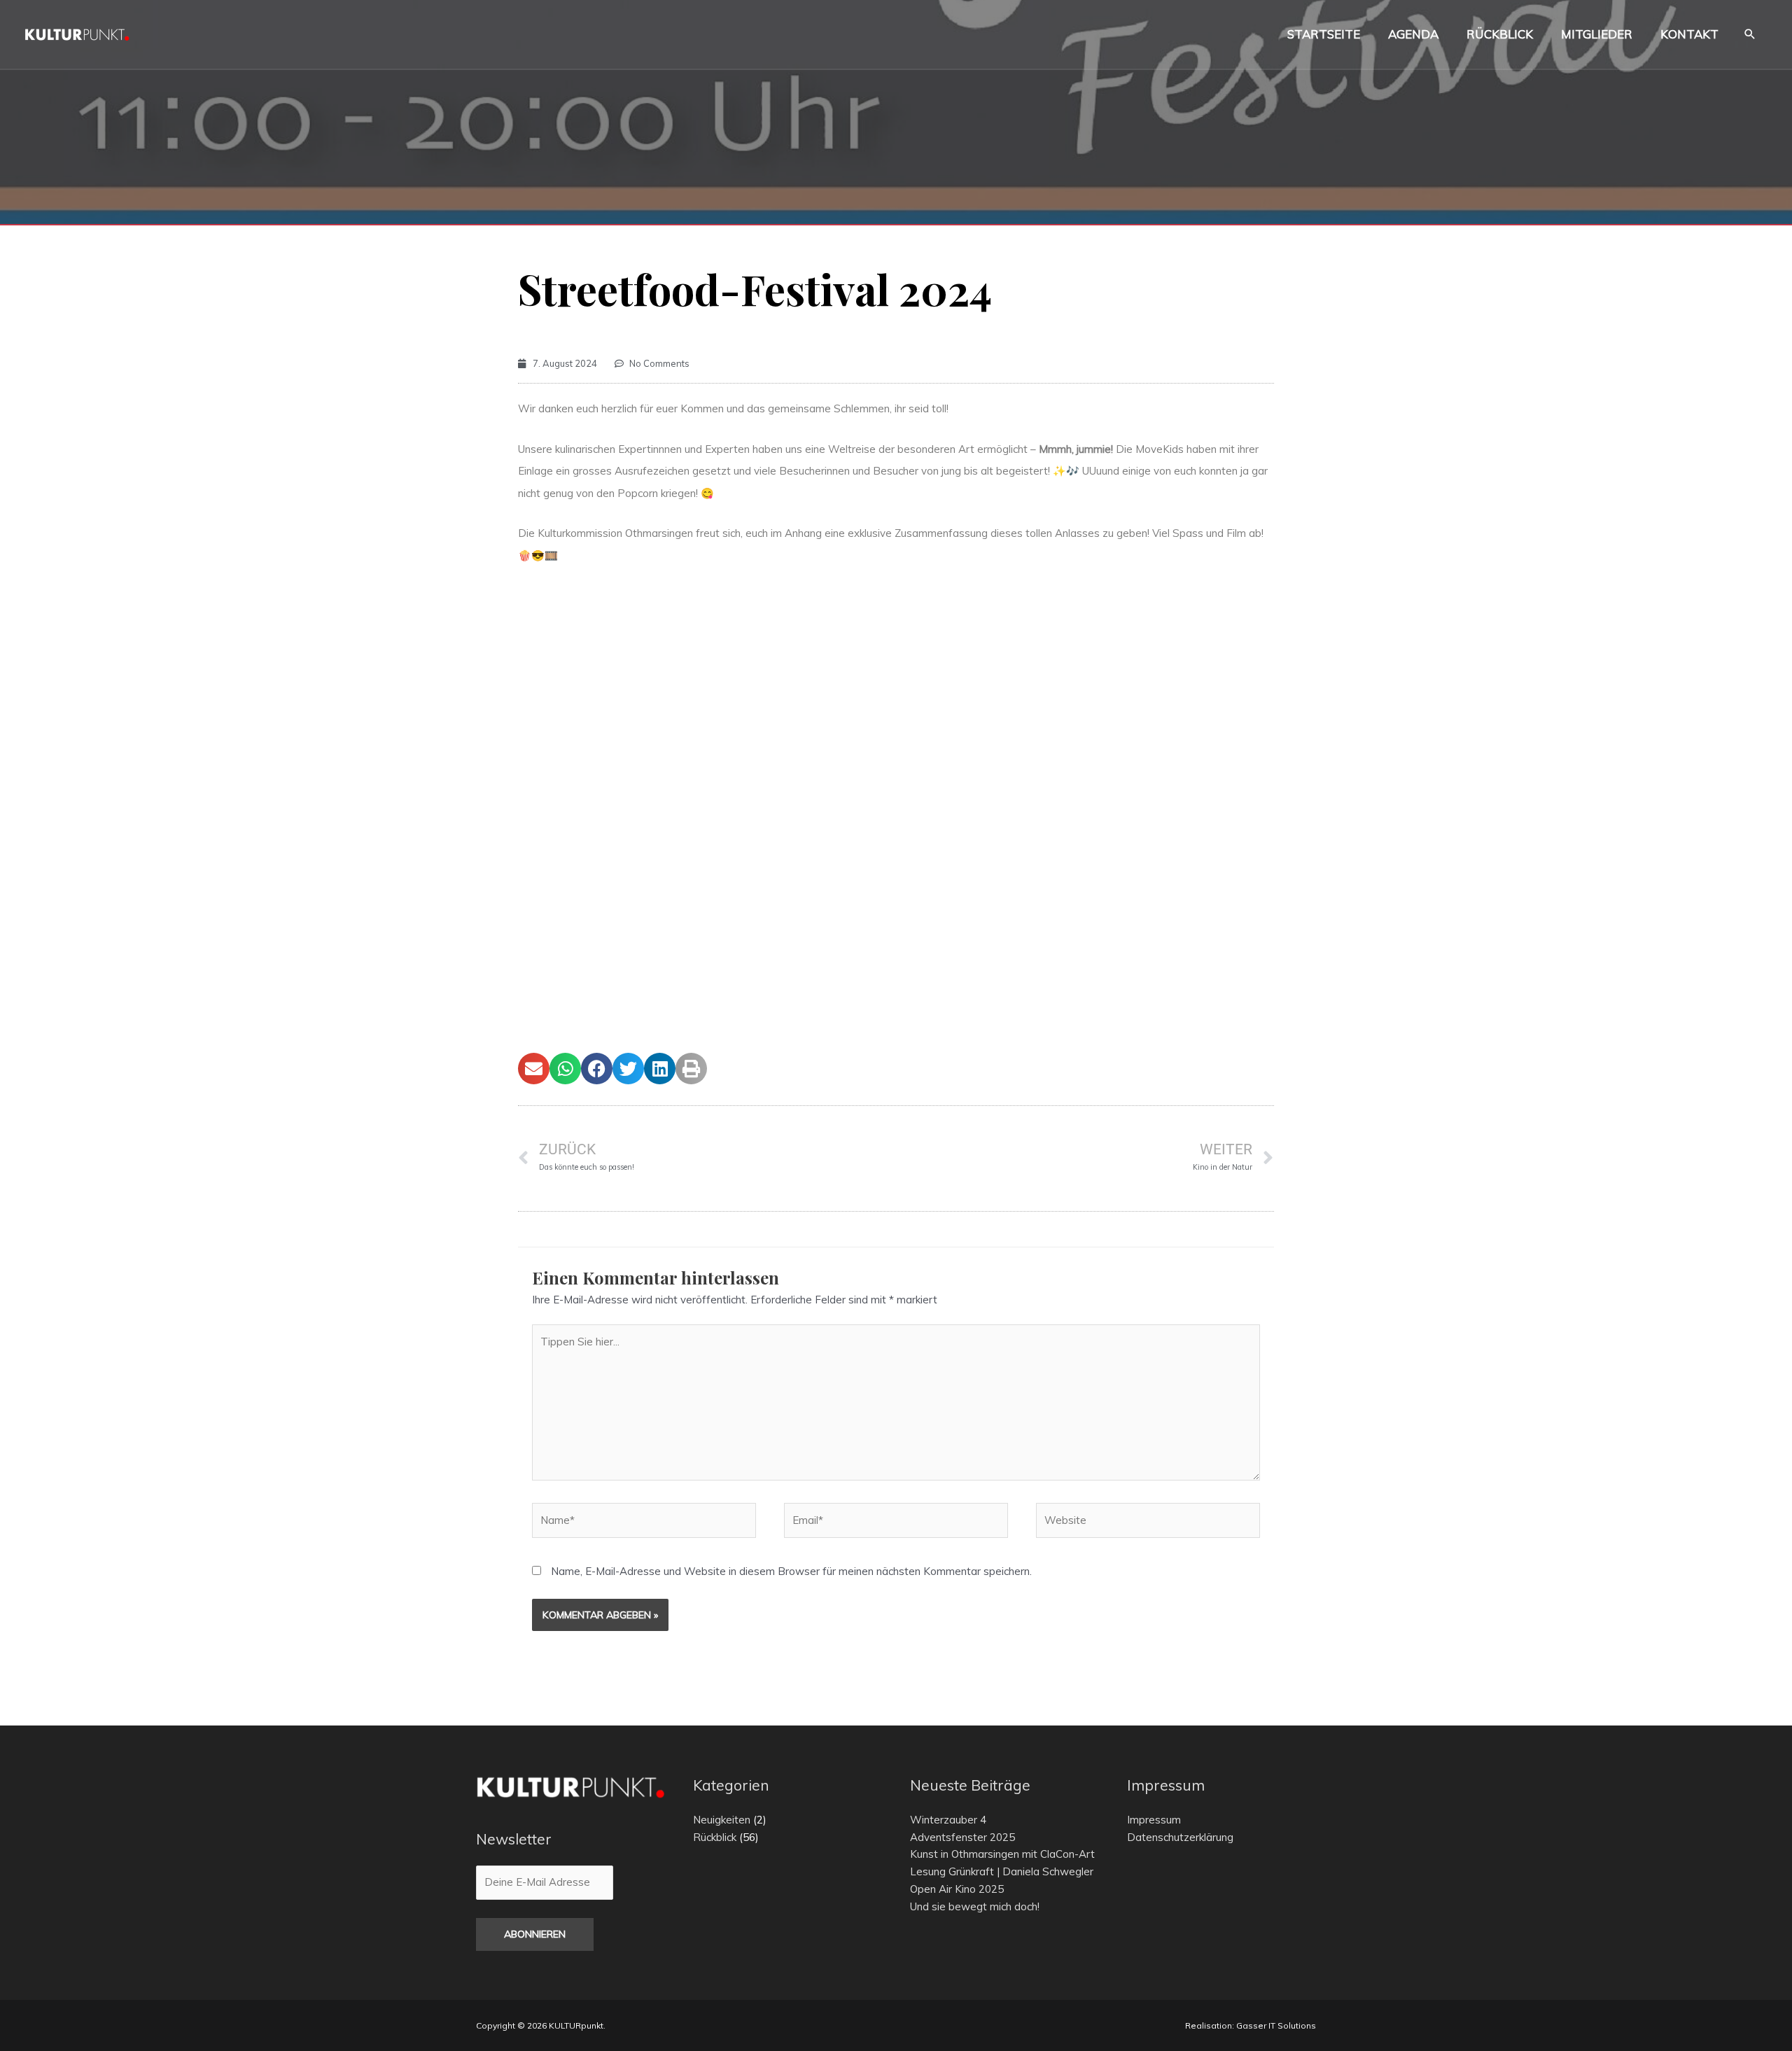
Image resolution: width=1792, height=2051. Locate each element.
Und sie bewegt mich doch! (975, 1906)
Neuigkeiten (722, 1820)
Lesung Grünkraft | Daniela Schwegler (1002, 1871)
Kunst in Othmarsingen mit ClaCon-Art (1002, 1854)
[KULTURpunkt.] (77, 33)
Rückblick (715, 1837)
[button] (1750, 35)
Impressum (1154, 1820)
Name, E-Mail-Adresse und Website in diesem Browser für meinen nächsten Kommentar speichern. (791, 1571)
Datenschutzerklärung (1180, 1837)
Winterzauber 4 (948, 1820)
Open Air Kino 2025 (957, 1889)
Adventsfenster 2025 (962, 1837)
